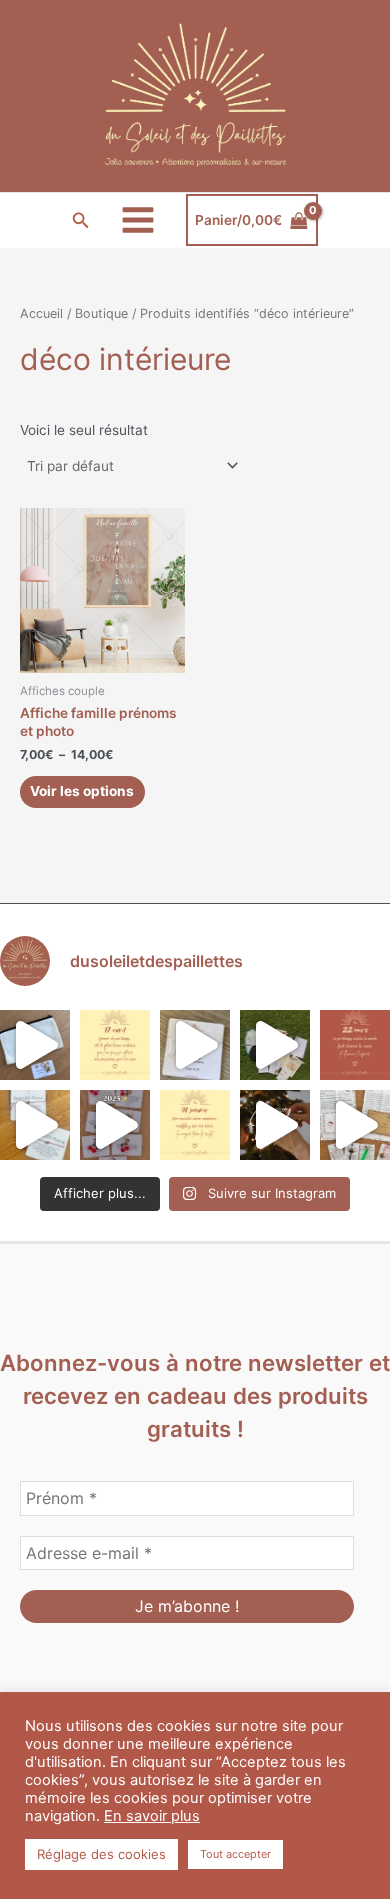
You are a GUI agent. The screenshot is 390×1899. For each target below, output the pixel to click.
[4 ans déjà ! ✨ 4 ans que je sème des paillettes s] (115, 1125)
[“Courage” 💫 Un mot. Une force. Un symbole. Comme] (195, 1045)
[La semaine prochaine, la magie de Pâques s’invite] (275, 1045)
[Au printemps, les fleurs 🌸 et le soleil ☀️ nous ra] (355, 1045)
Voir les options (82, 791)
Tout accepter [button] (235, 1854)
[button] (81, 220)
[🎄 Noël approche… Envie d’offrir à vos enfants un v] (355, 1125)
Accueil (41, 313)
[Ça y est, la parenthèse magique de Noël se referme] (275, 1125)
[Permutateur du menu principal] (138, 220)
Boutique (101, 313)
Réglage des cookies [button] (101, 1854)
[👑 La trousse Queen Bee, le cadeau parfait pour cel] (35, 1045)
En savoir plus (152, 1816)
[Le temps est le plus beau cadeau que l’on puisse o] (115, 1045)
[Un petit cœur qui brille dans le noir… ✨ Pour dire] (35, 1125)
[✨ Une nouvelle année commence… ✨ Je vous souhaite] (195, 1125)
